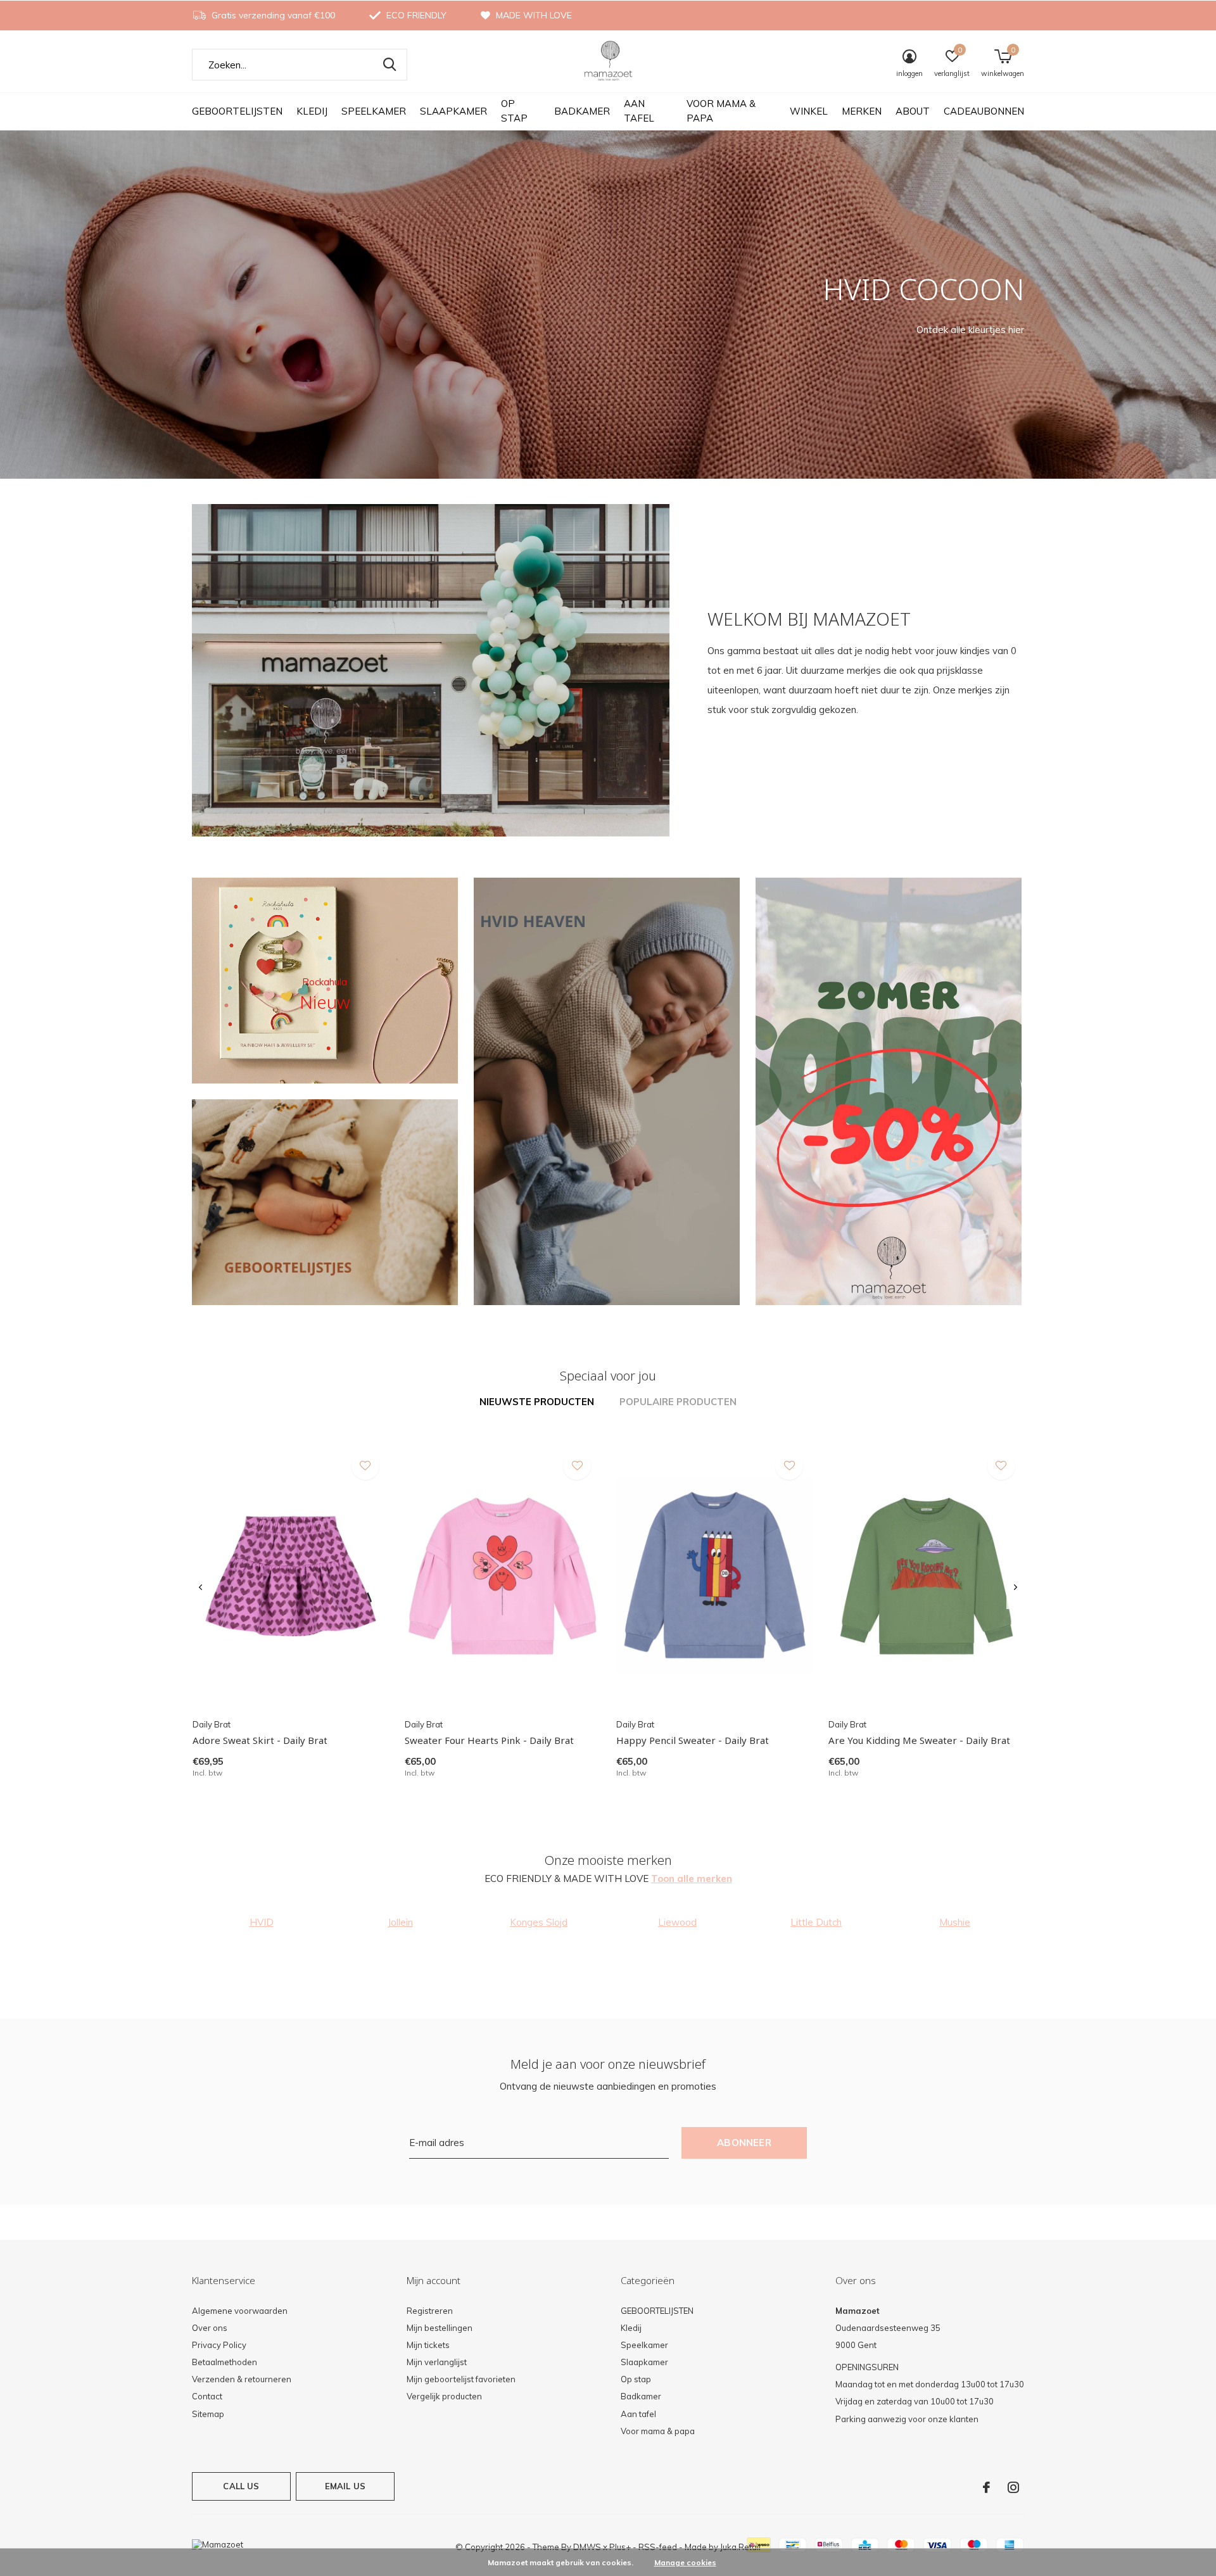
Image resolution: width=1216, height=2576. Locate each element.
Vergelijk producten (444, 2396)
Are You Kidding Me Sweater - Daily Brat (919, 1740)
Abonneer (744, 2143)
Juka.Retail (740, 2547)
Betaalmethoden (225, 2362)
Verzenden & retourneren (242, 2379)
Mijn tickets (428, 2345)
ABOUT (913, 111)
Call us (241, 2486)
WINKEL (809, 111)
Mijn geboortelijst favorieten (461, 2379)
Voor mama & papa (721, 111)
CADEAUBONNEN (984, 111)
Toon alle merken (692, 1878)
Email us (345, 2486)
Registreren (430, 2311)
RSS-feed (658, 2547)
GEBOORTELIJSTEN (237, 111)
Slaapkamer (453, 111)
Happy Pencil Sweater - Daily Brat (693, 1740)
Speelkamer (374, 111)
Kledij (312, 111)
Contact (207, 2396)
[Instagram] (1013, 2487)
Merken (862, 111)
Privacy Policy (219, 2345)
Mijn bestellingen (440, 2328)
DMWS (587, 2547)
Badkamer (582, 111)
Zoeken (389, 65)
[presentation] (200, 1588)
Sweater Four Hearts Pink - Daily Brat (489, 1740)
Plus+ (620, 2547)
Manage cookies (685, 2562)
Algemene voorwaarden (240, 2311)
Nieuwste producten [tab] (537, 1402)
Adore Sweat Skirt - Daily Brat (260, 1740)
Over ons (210, 2328)
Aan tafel (639, 111)
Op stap (514, 111)
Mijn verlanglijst (437, 2362)
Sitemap (208, 2414)
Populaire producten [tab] (678, 1402)
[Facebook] (986, 2487)
